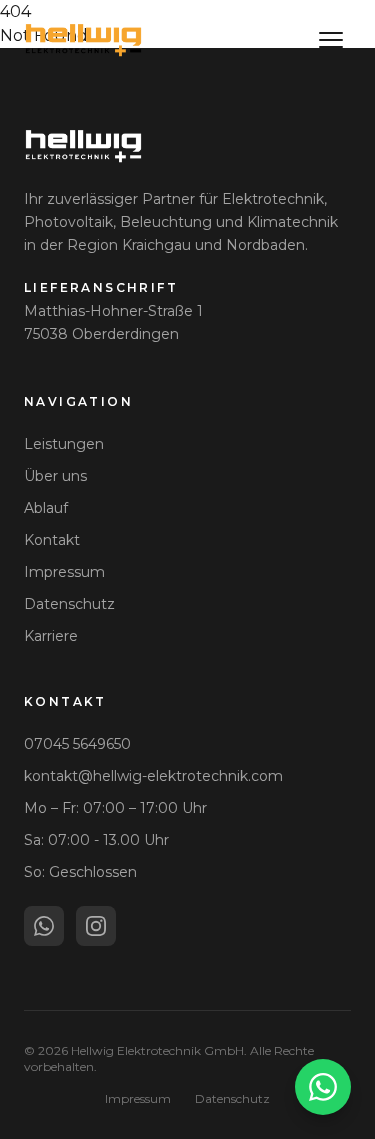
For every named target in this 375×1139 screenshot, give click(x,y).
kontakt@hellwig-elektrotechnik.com (153, 776)
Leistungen (64, 444)
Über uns (55, 476)
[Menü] (331, 40)
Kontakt (52, 540)
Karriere (51, 636)
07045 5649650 (77, 744)
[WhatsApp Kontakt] (323, 1087)
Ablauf (46, 508)
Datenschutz (69, 604)
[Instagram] (96, 926)
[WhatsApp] (44, 926)
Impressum (64, 572)
